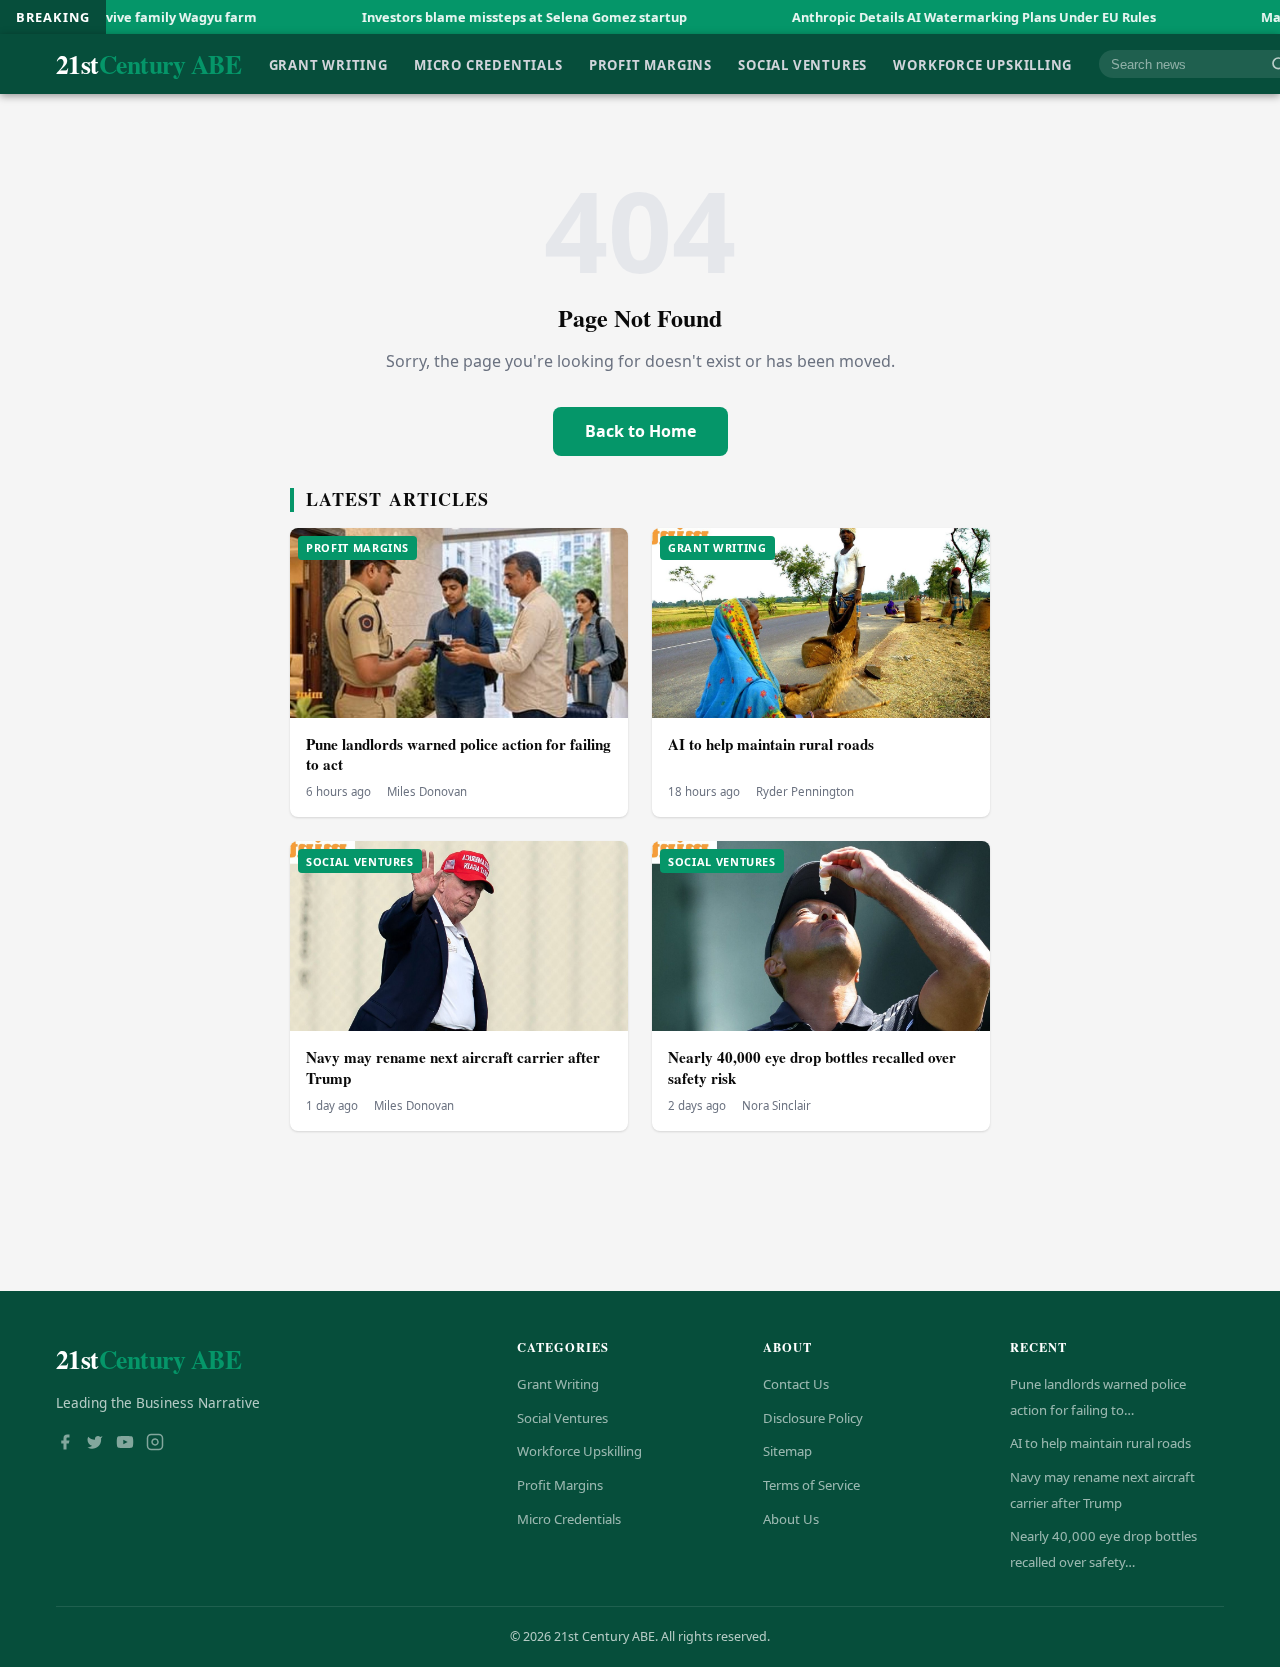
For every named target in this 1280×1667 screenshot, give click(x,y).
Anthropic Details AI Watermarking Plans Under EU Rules (914, 17)
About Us (791, 1519)
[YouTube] (125, 1444)
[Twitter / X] (95, 1444)
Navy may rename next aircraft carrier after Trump (453, 1067)
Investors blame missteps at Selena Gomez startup (464, 17)
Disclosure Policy (813, 1418)
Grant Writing (328, 64)
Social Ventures (802, 64)
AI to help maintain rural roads (771, 744)
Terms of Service (811, 1485)
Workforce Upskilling (982, 64)
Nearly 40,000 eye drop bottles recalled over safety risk (812, 1067)
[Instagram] (155, 1444)
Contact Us (796, 1384)
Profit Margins (650, 64)
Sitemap (787, 1451)
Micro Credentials (488, 64)
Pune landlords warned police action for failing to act (458, 754)
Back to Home (640, 431)
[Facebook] (65, 1444)
